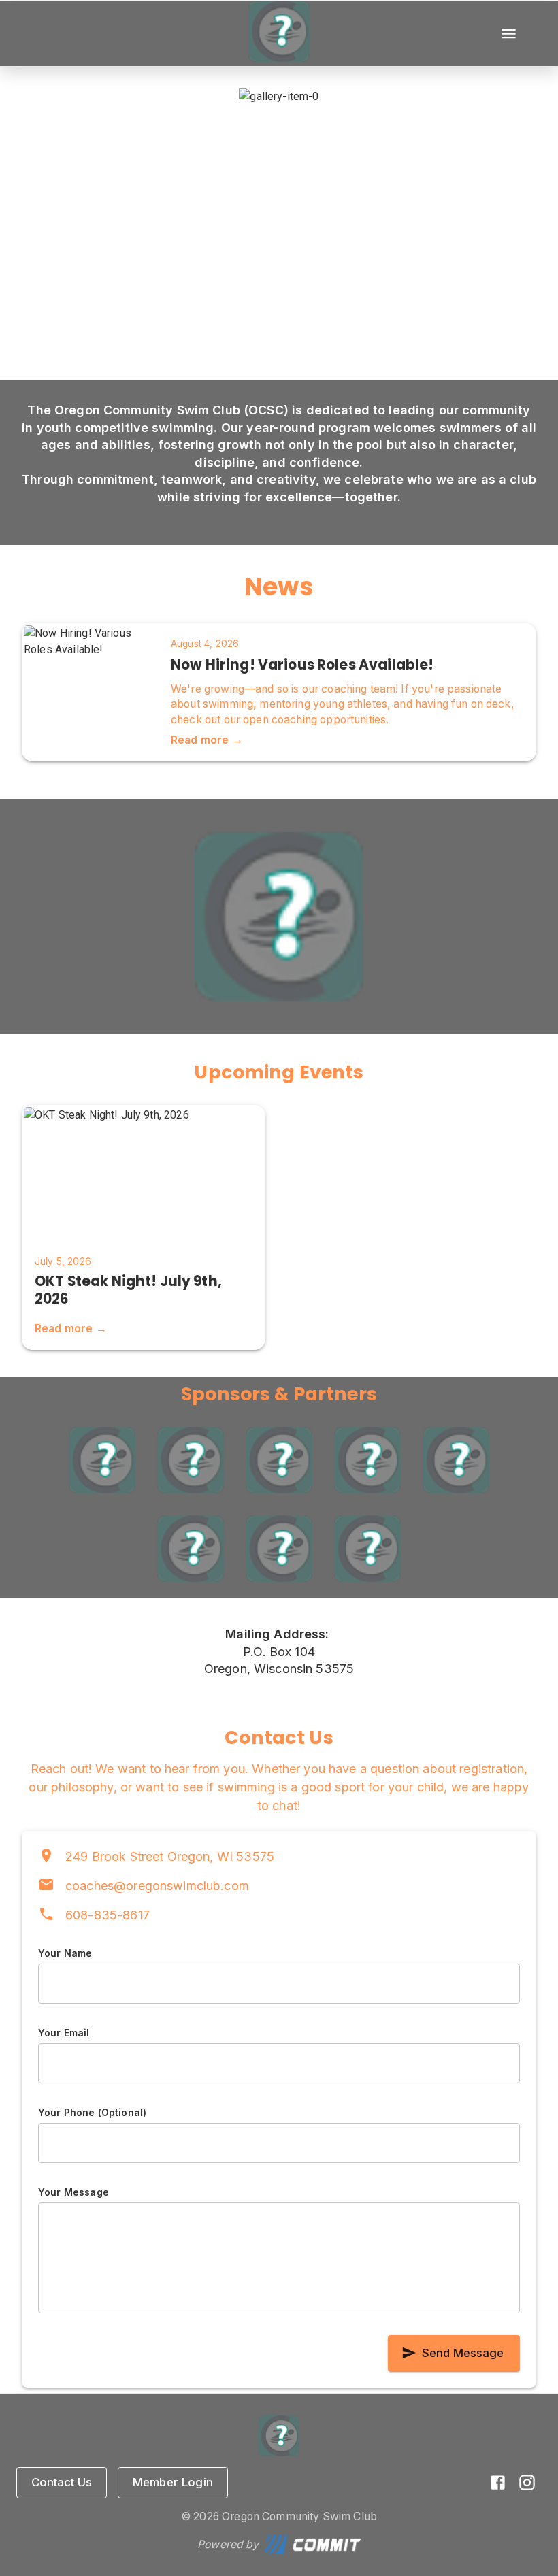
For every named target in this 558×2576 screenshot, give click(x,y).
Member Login (173, 2482)
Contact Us (62, 2482)
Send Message (463, 2353)
